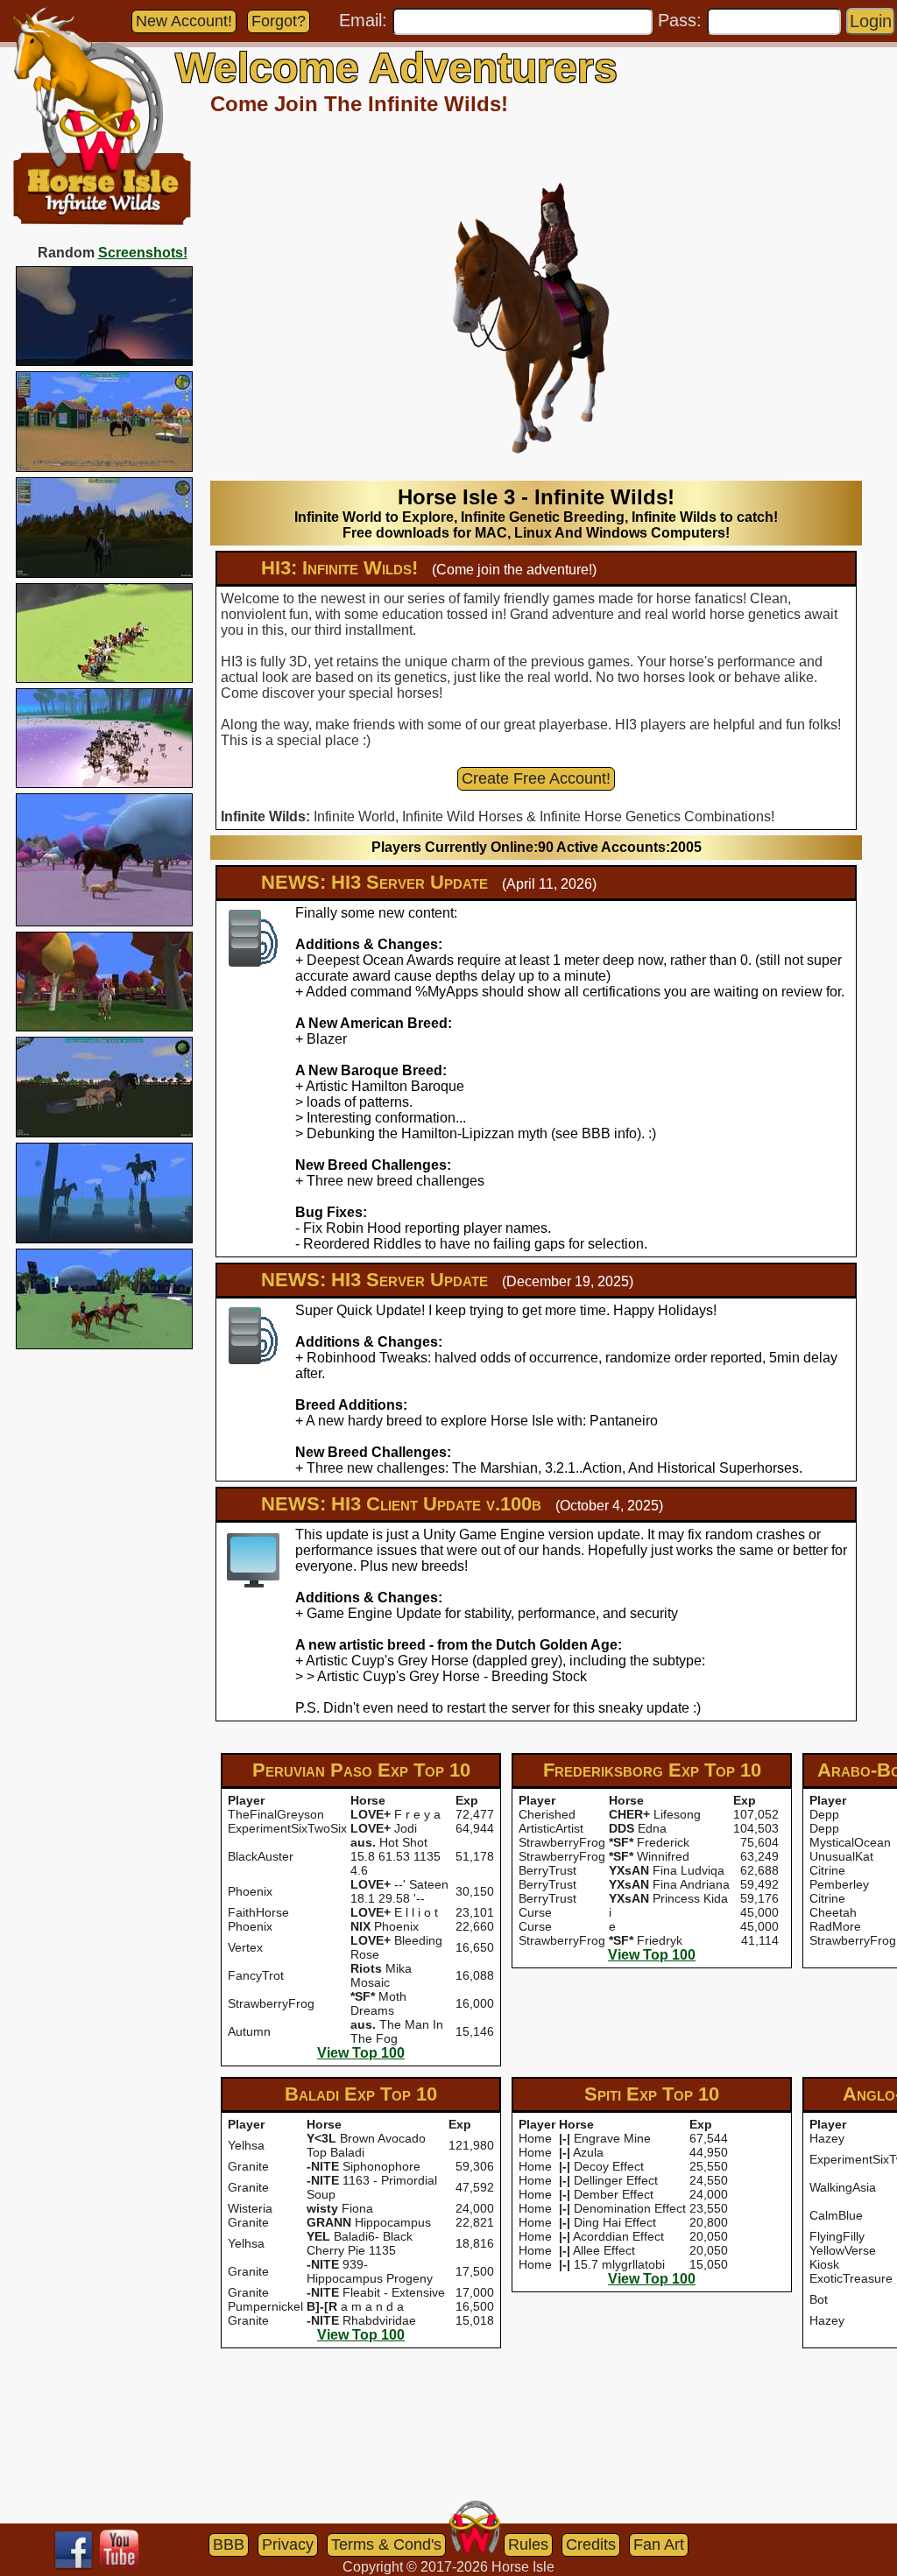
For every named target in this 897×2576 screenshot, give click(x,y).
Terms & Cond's (386, 2544)
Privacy (288, 2544)
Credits (591, 2544)
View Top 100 (361, 2053)
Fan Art (659, 2544)
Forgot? (279, 21)
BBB (229, 2544)
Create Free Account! (536, 778)
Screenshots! (143, 253)
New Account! (184, 21)
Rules (528, 2544)
